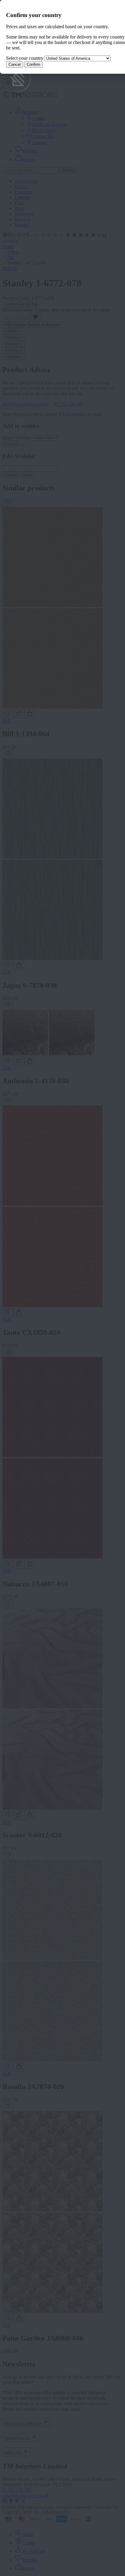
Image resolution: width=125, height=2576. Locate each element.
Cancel (15, 64)
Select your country (25, 58)
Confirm (34, 64)
